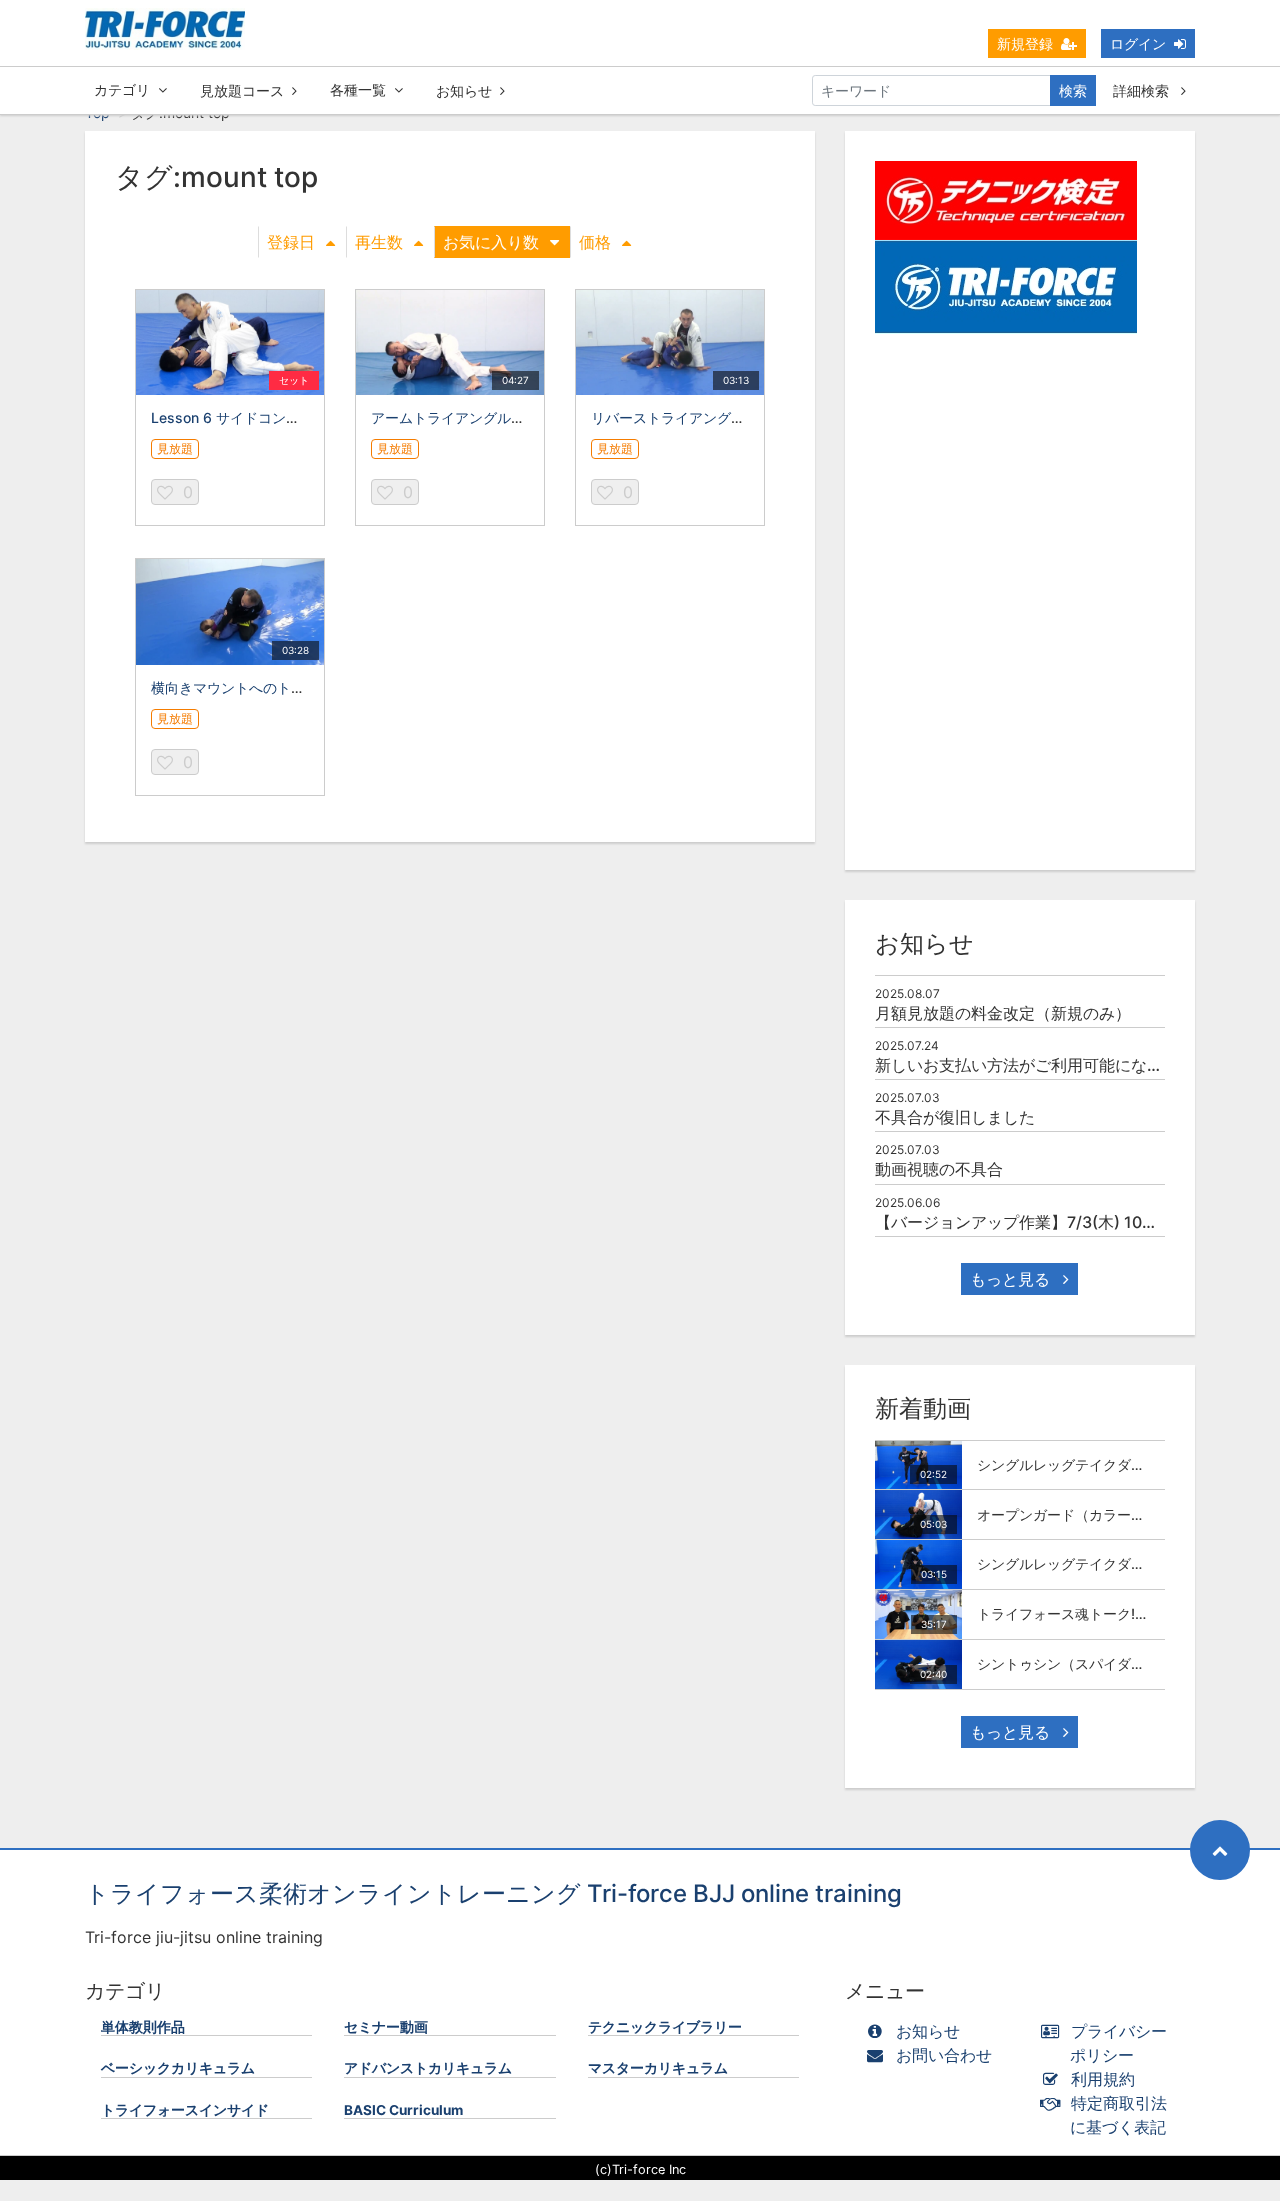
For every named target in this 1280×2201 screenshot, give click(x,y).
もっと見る (1012, 1279)
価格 (595, 242)
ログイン (1138, 43)
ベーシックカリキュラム (178, 2068)
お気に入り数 (491, 242)
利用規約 (1103, 2079)
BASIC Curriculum (403, 2110)
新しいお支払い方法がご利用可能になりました (1043, 1065)
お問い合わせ (944, 2055)
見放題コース (242, 90)
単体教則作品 (143, 2027)
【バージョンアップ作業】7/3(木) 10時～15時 (1041, 1222)
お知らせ (464, 90)
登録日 (291, 242)
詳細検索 (1143, 90)
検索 (1073, 90)
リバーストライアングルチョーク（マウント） (738, 417)
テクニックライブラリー (665, 2027)
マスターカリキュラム (658, 2068)
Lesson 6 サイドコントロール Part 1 (267, 417)
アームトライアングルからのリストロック (504, 417)
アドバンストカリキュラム (428, 2068)
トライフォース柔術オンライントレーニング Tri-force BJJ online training (493, 1893)
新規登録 (1025, 43)
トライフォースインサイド (185, 2110)
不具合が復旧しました (955, 1117)
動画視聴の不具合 (939, 1169)
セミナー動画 (386, 2027)
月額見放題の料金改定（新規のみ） (1003, 1013)
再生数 (379, 242)
